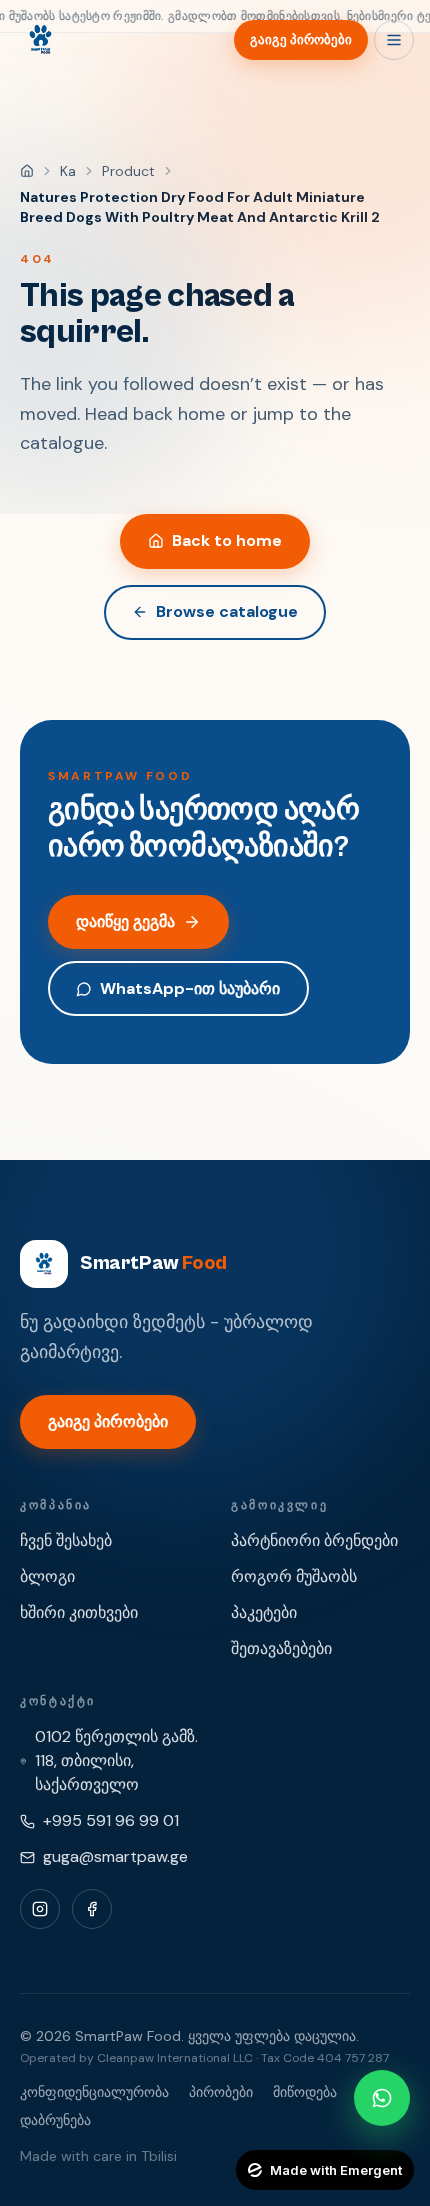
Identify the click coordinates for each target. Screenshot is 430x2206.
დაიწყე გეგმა (125, 921)
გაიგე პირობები (301, 39)
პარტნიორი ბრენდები (314, 1540)
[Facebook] (92, 1909)
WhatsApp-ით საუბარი (190, 988)
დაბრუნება (55, 2120)
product (128, 171)
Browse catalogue (227, 611)
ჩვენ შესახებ (66, 1540)
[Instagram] (40, 1909)
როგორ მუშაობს (294, 1576)
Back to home (227, 540)
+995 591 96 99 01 (111, 1820)
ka (68, 171)
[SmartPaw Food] (40, 40)
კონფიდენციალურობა (94, 2092)
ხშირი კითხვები (79, 1612)
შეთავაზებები (281, 1648)
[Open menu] (394, 40)
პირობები (221, 2092)
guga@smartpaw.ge (115, 1856)
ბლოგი (47, 1576)
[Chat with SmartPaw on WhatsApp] (382, 2098)
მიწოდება (305, 2092)
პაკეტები (264, 1612)
